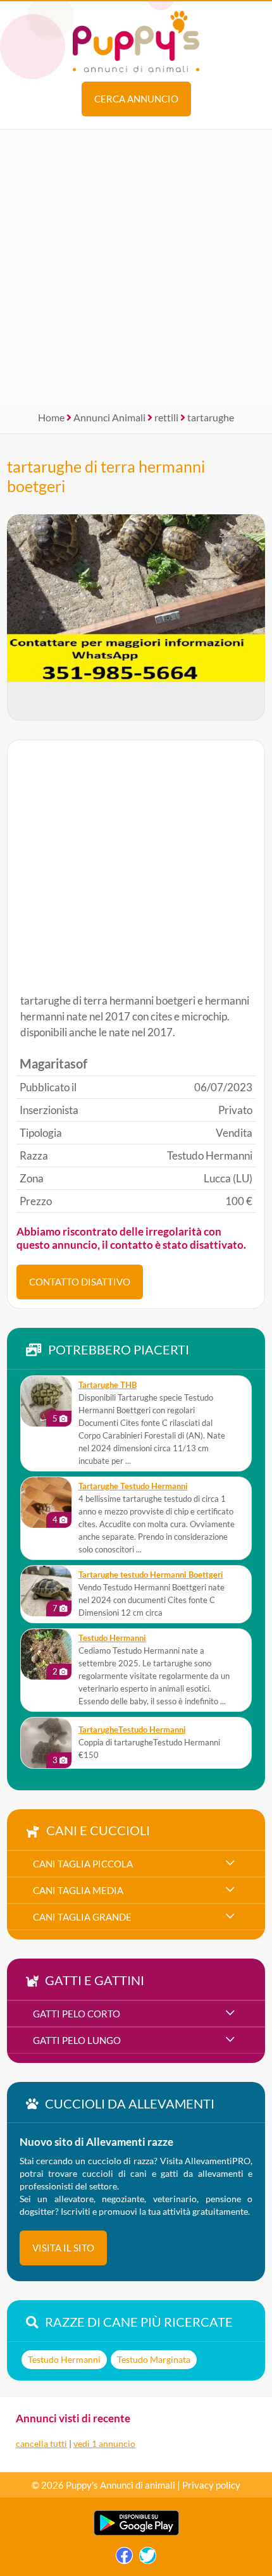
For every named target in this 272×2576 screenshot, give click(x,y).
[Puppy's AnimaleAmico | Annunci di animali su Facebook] (124, 2559)
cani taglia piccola (83, 1864)
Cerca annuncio (136, 99)
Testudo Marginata (154, 2359)
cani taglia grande (82, 1917)
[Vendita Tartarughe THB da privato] (46, 1401)
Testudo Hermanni (112, 1638)
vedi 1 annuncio (104, 2443)
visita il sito (63, 2248)
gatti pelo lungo (77, 2040)
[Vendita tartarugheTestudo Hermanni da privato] (46, 1743)
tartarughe (211, 417)
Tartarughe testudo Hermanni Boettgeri (151, 1575)
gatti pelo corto (77, 2014)
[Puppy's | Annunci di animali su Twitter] (148, 2559)
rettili (166, 417)
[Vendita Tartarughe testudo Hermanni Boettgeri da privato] (46, 1591)
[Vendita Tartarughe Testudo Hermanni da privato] (46, 1502)
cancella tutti (41, 2443)
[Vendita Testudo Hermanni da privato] (46, 1654)
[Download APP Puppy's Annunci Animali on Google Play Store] (136, 2533)
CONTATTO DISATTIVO (80, 1282)
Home (51, 417)
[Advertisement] (136, 266)
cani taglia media (78, 1890)
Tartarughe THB (108, 1385)
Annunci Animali (109, 417)
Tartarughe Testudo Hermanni (133, 1486)
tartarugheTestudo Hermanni (132, 1730)
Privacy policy (211, 2485)
